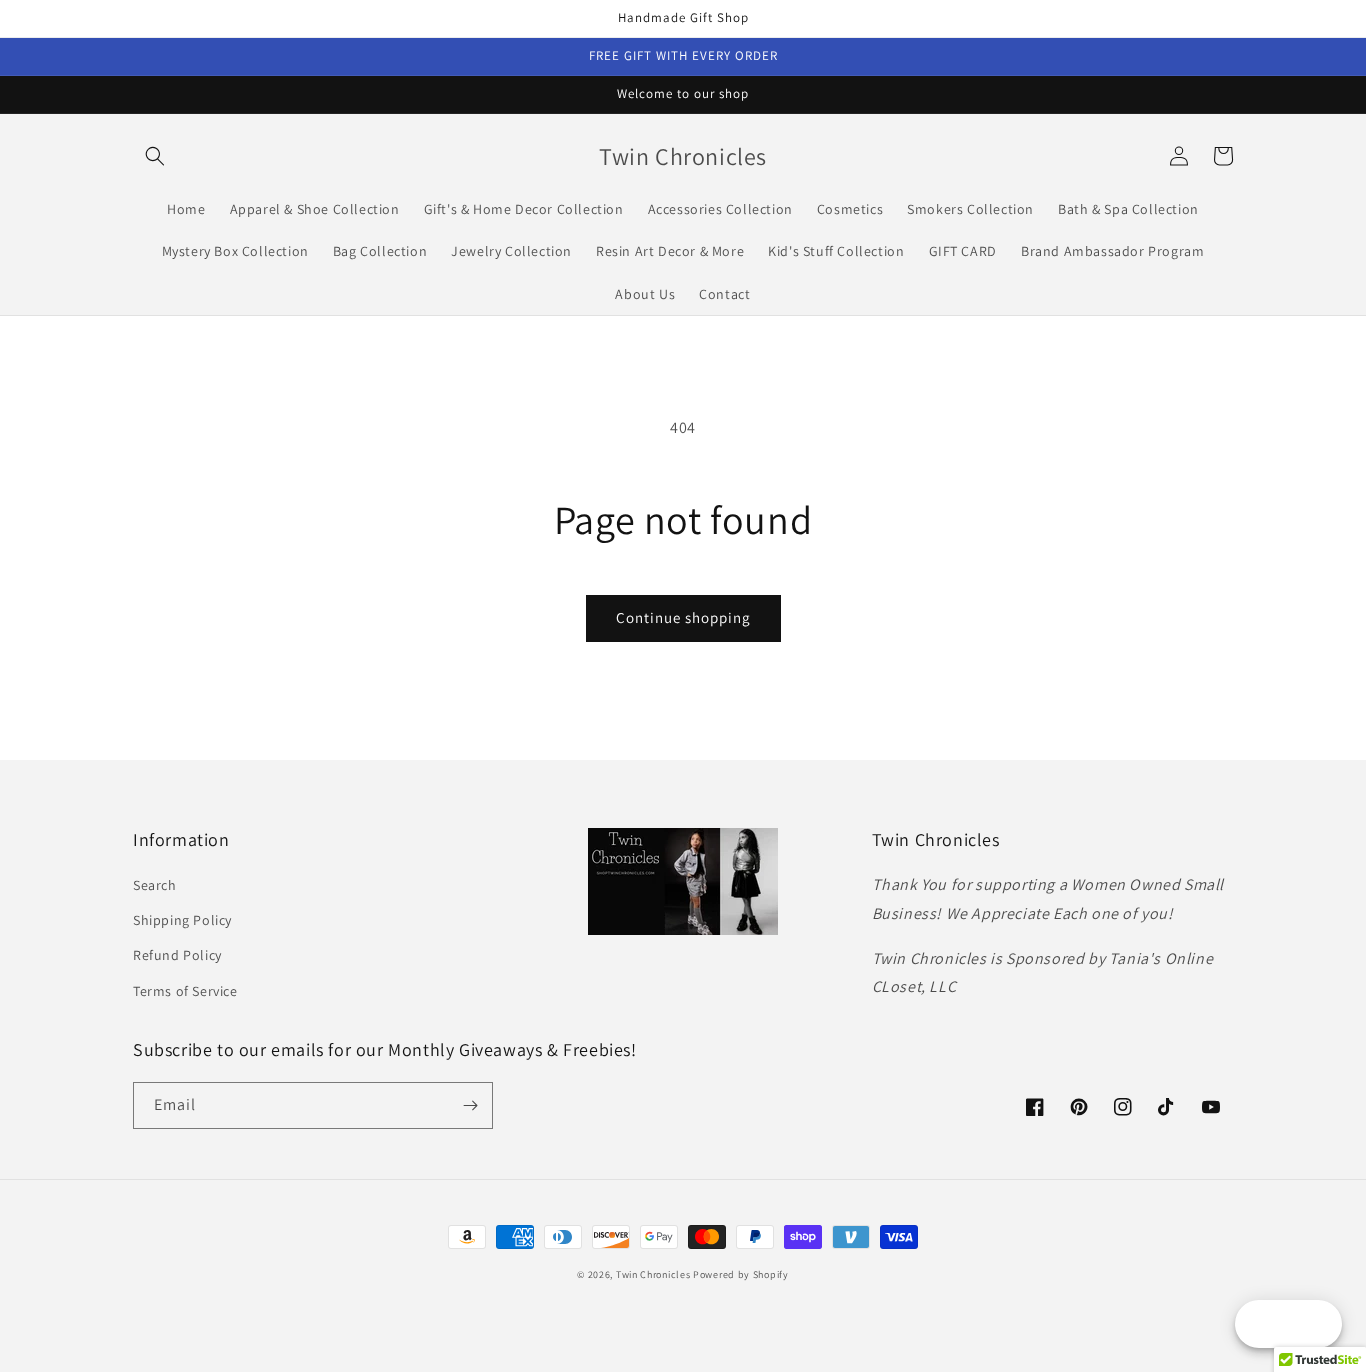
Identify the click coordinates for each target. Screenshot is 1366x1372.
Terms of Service (185, 991)
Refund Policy (177, 955)
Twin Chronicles (654, 1274)
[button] (155, 156)
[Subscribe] (470, 1105)
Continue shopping (683, 617)
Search (155, 885)
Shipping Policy (182, 920)
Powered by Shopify (741, 1274)
